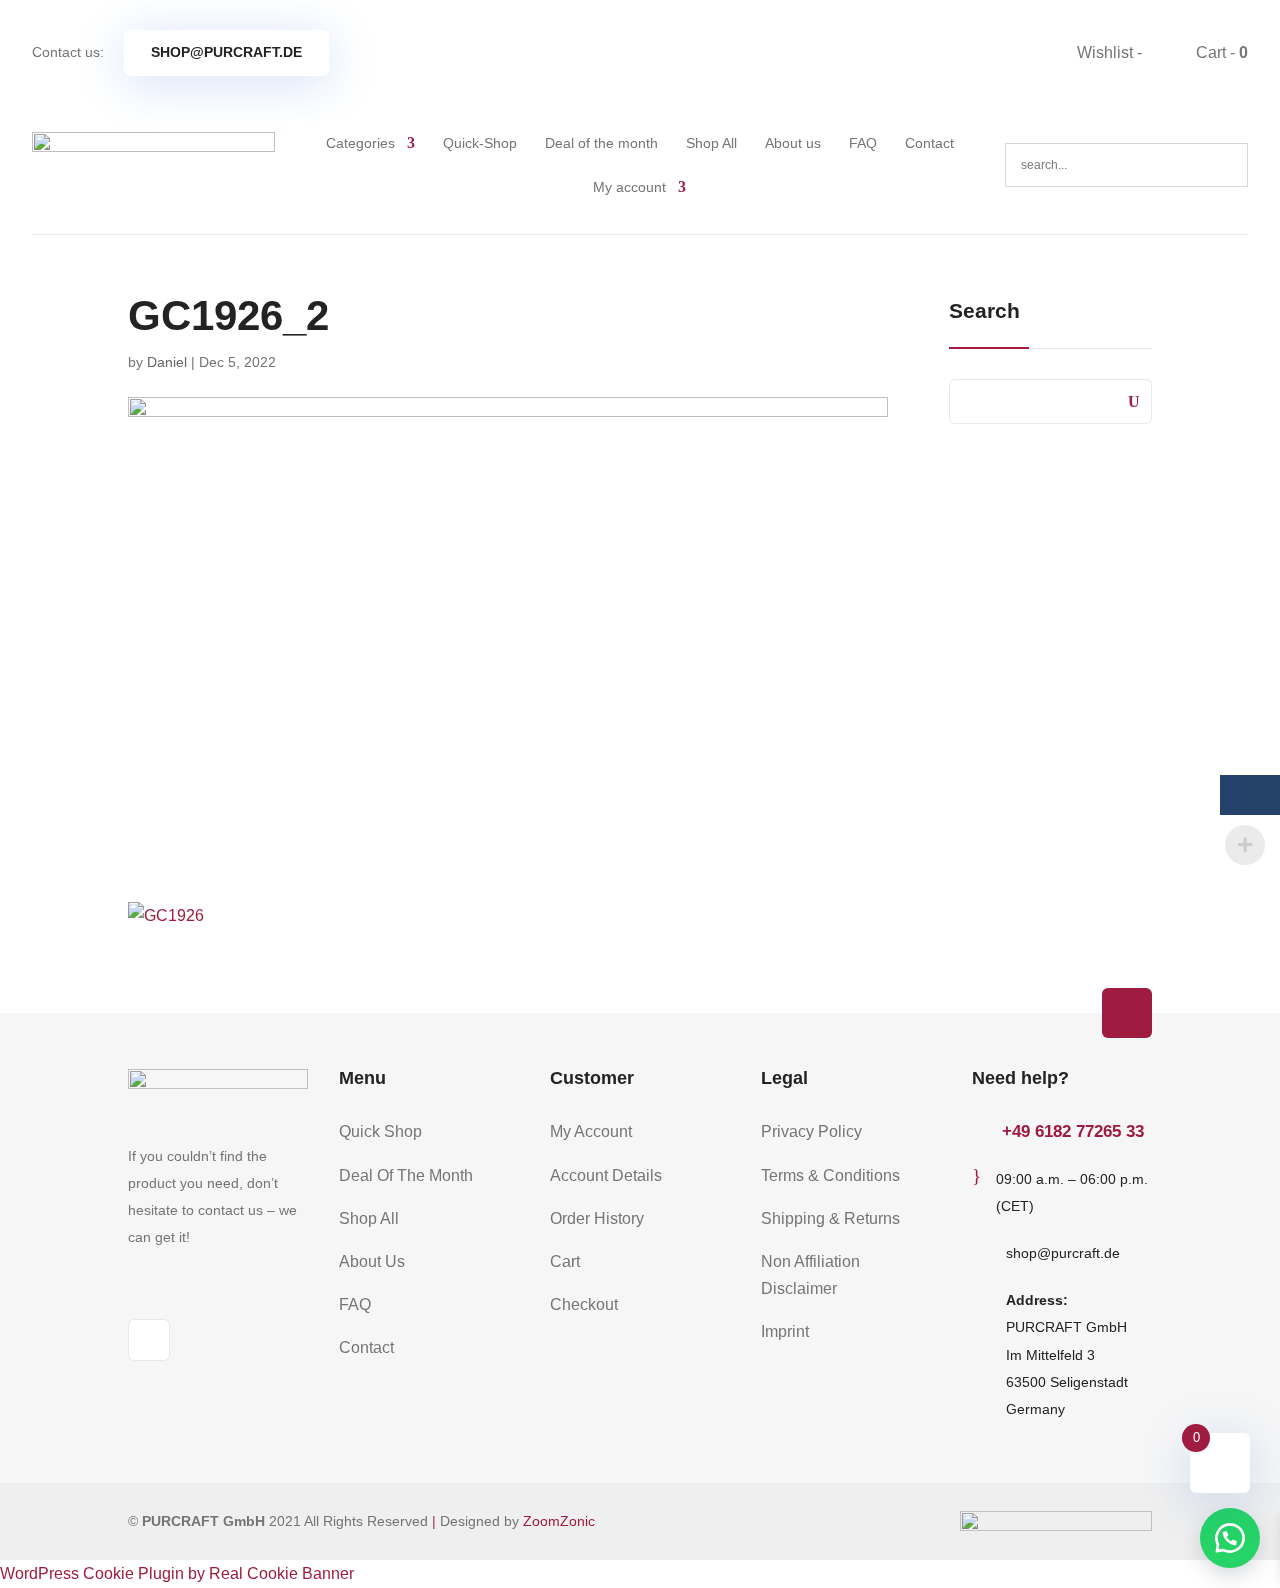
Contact (929, 143)
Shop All (711, 143)
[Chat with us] (1230, 1538)
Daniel (167, 362)
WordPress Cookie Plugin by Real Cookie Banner (177, 1573)
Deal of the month (601, 143)
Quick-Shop (480, 143)
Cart (565, 1261)
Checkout (584, 1304)
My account (629, 187)
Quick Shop (380, 1131)
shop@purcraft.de (226, 52)
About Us (372, 1261)
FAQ (863, 143)
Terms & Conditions (830, 1175)
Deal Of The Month (406, 1175)
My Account (591, 1131)
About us (793, 143)
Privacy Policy (811, 1131)
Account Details (606, 1175)
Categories (360, 143)
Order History (597, 1218)
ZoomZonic (559, 1521)
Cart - (1220, 52)
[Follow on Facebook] (149, 1340)
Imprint (785, 1331)
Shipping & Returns (830, 1218)
